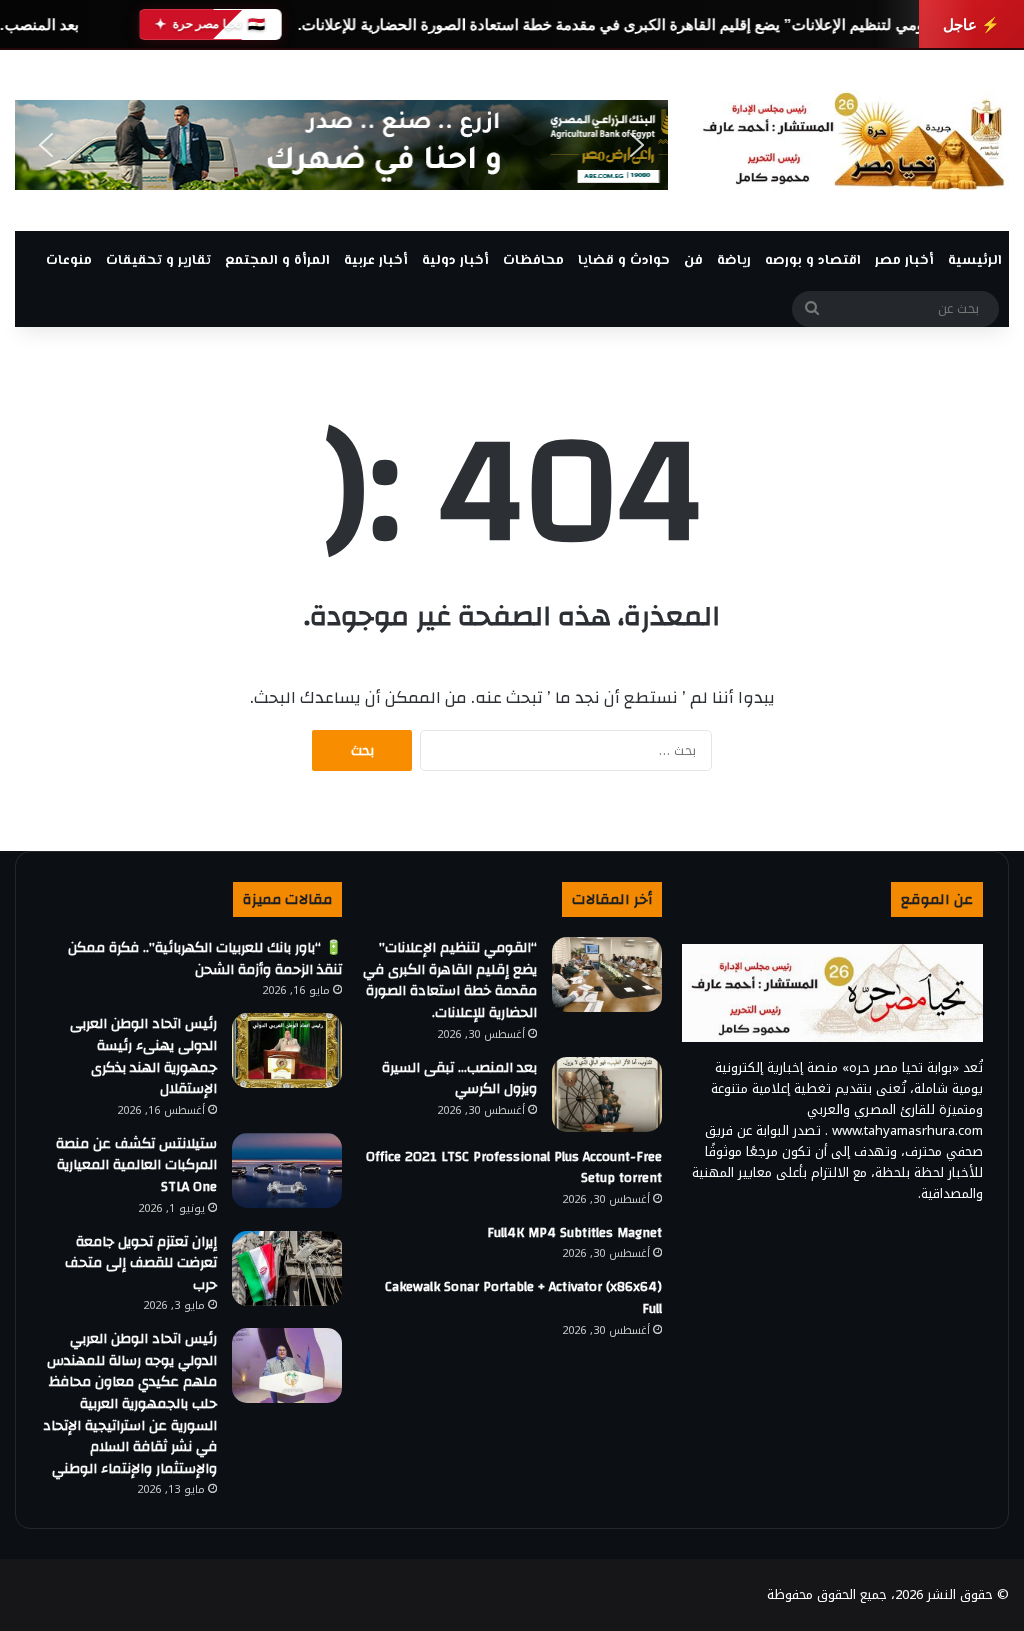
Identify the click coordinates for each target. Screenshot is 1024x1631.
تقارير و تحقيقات (158, 261)
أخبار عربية (376, 261)
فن (693, 261)
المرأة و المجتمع (277, 261)
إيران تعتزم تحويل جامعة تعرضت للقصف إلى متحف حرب (141, 1263)
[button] (46, 145)
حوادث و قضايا (624, 261)
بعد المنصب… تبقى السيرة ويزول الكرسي (459, 1079)
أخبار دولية (455, 261)
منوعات (69, 261)
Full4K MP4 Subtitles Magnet (574, 1233)
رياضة (734, 261)
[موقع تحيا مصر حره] (853, 140)
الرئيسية (975, 261)
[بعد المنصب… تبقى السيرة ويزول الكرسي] (607, 1094)
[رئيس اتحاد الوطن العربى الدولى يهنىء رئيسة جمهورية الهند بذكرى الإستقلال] (287, 1050)
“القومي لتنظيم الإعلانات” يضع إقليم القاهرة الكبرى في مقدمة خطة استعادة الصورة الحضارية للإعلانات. (623, 24)
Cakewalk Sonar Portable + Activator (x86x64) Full (523, 1298)
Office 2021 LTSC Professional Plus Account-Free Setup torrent (514, 1168)
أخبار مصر (904, 261)
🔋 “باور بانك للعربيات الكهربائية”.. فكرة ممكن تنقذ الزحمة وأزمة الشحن (205, 959)
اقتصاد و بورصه (813, 261)
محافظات (533, 261)
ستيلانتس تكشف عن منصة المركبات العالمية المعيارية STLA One (136, 1165)
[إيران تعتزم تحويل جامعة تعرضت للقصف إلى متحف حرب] (287, 1268)
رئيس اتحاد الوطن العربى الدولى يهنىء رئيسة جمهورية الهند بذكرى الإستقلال (143, 1056)
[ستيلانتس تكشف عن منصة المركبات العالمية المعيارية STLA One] (287, 1170)
